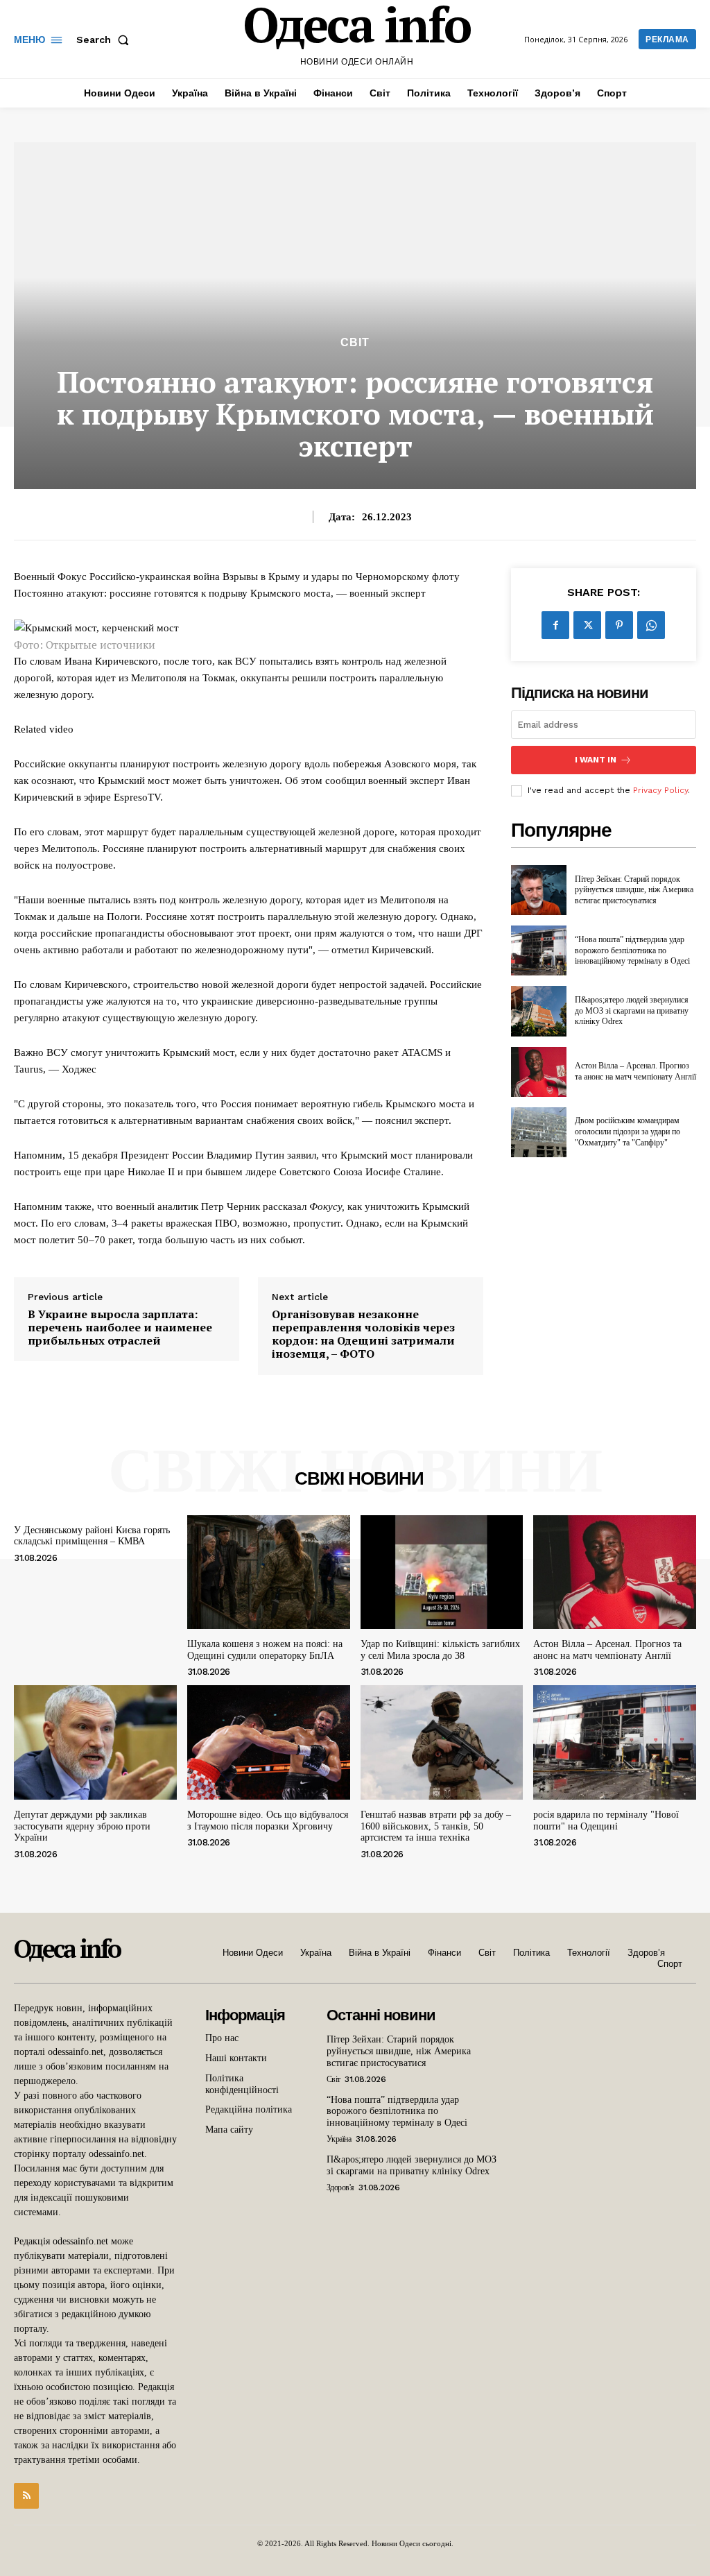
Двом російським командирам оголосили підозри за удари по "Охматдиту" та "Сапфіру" (627, 1131)
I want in (596, 760)
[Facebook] (555, 625)
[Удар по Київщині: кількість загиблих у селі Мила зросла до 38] (442, 1572)
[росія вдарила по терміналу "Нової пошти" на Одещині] (615, 1742)
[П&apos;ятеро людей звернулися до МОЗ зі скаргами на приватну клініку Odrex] (539, 1011)
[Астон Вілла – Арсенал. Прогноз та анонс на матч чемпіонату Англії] (539, 1072)
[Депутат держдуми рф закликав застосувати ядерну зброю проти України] (95, 1742)
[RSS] (26, 2496)
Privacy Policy (660, 790)
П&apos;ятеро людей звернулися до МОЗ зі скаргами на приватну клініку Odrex (632, 1010)
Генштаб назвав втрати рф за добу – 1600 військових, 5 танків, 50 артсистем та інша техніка (436, 1826)
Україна (339, 2139)
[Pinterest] (619, 625)
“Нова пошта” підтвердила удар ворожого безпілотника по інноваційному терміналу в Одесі (632, 950)
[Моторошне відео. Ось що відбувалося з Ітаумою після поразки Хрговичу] (269, 1742)
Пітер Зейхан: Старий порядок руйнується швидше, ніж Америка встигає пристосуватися (634, 890)
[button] (105, 40)
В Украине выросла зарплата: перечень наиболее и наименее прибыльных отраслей (120, 1328)
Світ (355, 343)
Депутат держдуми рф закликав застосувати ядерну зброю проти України (82, 1826)
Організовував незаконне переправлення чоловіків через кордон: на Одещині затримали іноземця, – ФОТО (363, 1334)
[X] (587, 625)
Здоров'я (340, 2187)
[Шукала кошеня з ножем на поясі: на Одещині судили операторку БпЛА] (269, 1572)
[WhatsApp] (651, 625)
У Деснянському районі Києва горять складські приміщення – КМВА (92, 1536)
